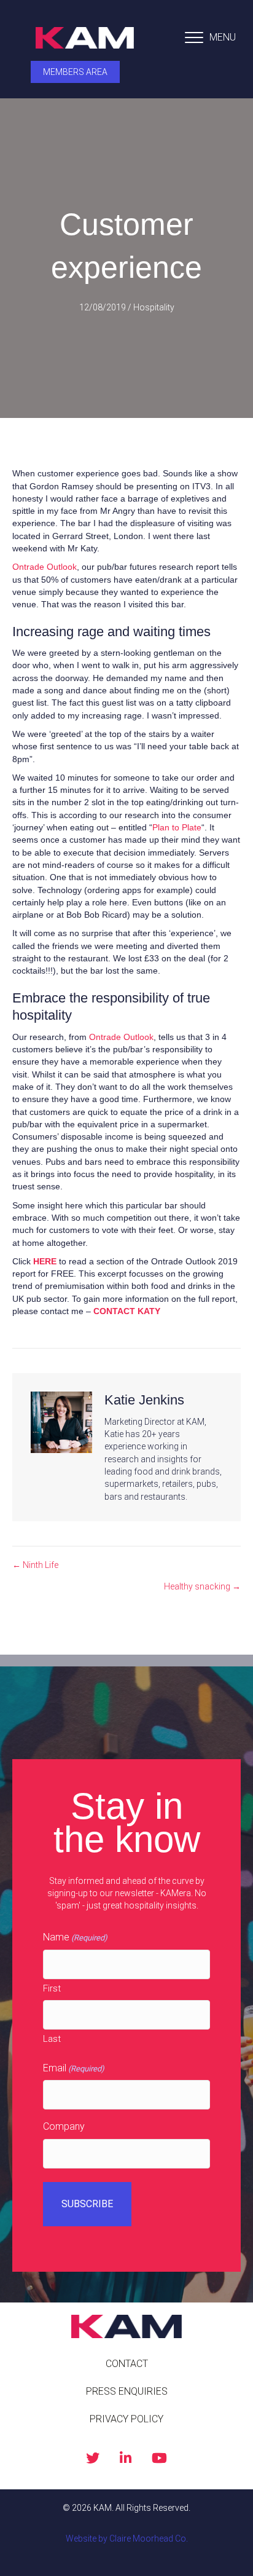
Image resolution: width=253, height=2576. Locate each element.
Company (64, 2126)
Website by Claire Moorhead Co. (127, 2539)
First (52, 1988)
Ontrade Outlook (45, 567)
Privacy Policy (126, 2419)
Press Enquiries (127, 2391)
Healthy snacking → (202, 1586)
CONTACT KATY (127, 1311)
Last (52, 2039)
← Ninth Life (35, 1565)
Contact (127, 2364)
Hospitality (154, 307)
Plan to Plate (177, 827)
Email (74, 2068)
